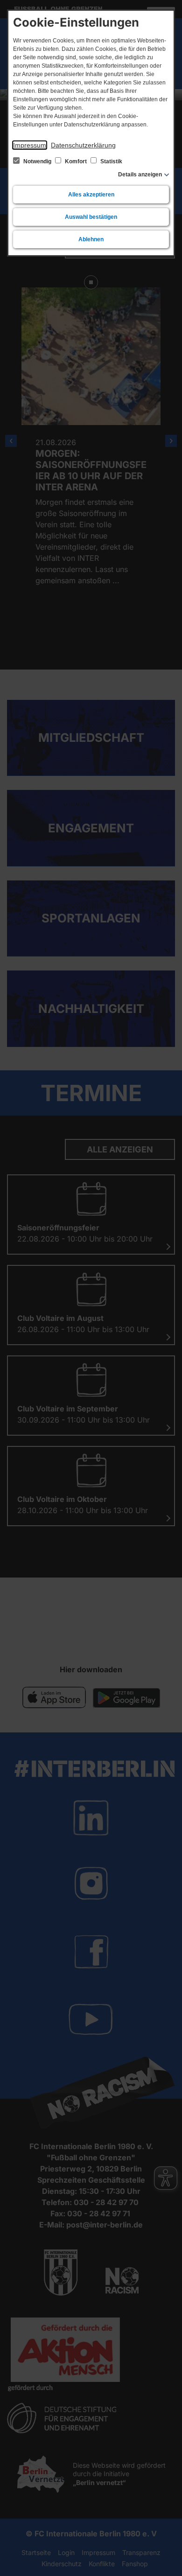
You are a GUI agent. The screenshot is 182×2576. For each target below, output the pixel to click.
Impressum (30, 145)
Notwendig (37, 161)
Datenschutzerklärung (83, 145)
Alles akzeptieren (91, 195)
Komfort (76, 161)
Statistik (111, 161)
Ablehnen (91, 239)
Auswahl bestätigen (91, 217)
